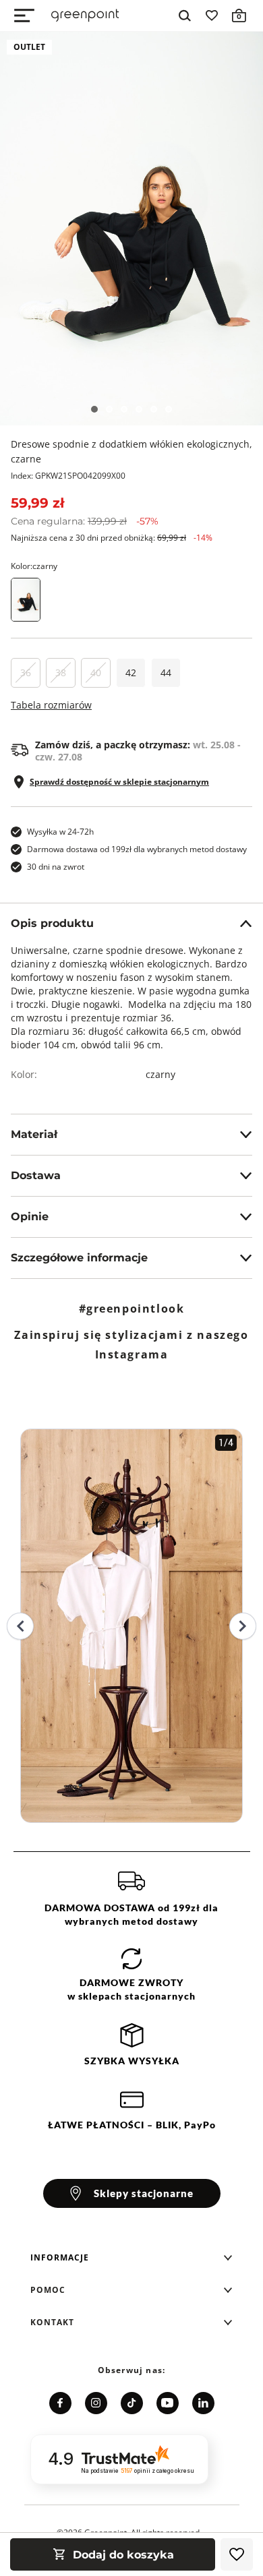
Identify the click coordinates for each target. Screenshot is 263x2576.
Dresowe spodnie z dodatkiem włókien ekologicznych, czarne (131, 451)
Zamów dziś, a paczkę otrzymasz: (138, 751)
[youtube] (168, 2403)
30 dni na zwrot (56, 867)
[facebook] (60, 2403)
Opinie (30, 1217)
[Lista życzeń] (212, 16)
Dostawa (36, 1175)
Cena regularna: (85, 521)
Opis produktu (52, 923)
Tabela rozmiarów (51, 705)
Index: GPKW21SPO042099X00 (68, 476)
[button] (131, 2258)
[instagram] (96, 2403)
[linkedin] (203, 2403)
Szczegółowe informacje (79, 1258)
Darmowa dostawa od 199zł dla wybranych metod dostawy (137, 849)
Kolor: (34, 566)
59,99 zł (37, 503)
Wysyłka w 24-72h (60, 832)
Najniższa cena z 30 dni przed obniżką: (112, 538)
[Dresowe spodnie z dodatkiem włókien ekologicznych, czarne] (131, 229)
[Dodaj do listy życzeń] (237, 2554)
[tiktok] (132, 2403)
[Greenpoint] (85, 16)
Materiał (34, 1134)
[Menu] (24, 16)
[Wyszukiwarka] (185, 16)
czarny (160, 1074)
